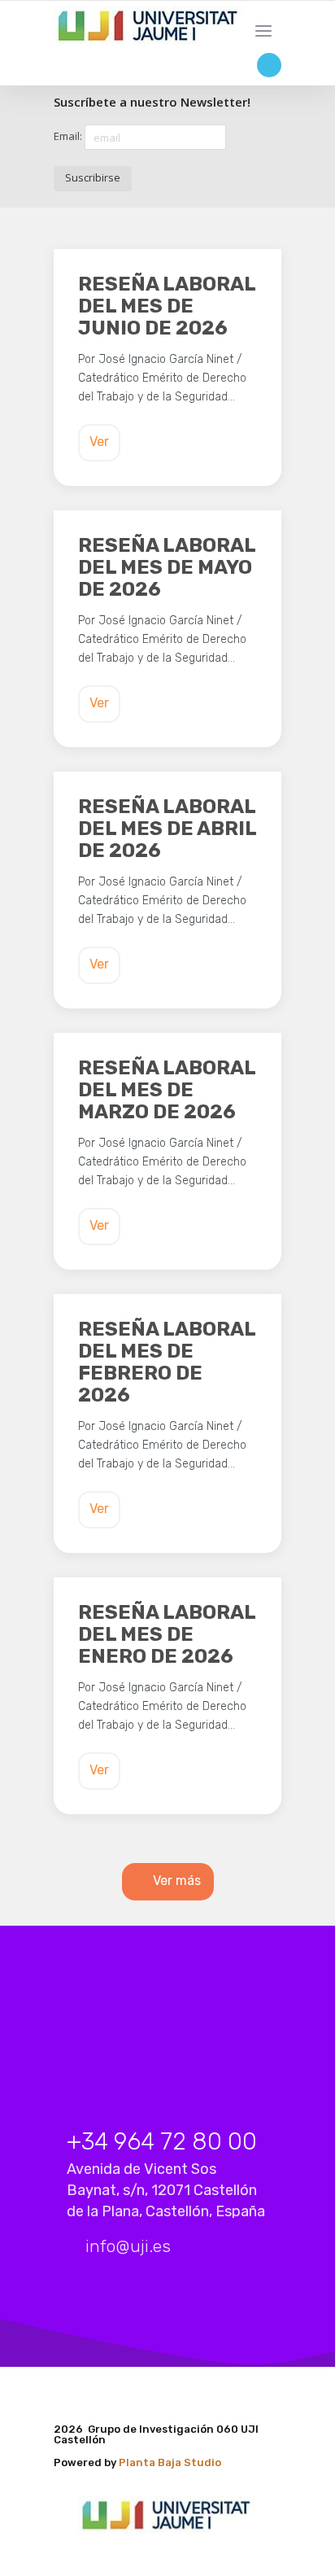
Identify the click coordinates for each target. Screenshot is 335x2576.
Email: (69, 136)
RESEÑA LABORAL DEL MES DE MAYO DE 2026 (167, 568)
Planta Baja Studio (170, 2462)
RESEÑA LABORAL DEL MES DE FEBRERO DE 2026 (167, 1362)
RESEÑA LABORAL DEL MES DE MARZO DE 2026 (167, 1090)
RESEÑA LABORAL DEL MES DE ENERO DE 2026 (167, 1635)
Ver (99, 442)
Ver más (177, 1881)
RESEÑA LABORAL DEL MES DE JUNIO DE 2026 (167, 306)
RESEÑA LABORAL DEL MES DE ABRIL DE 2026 (167, 829)
